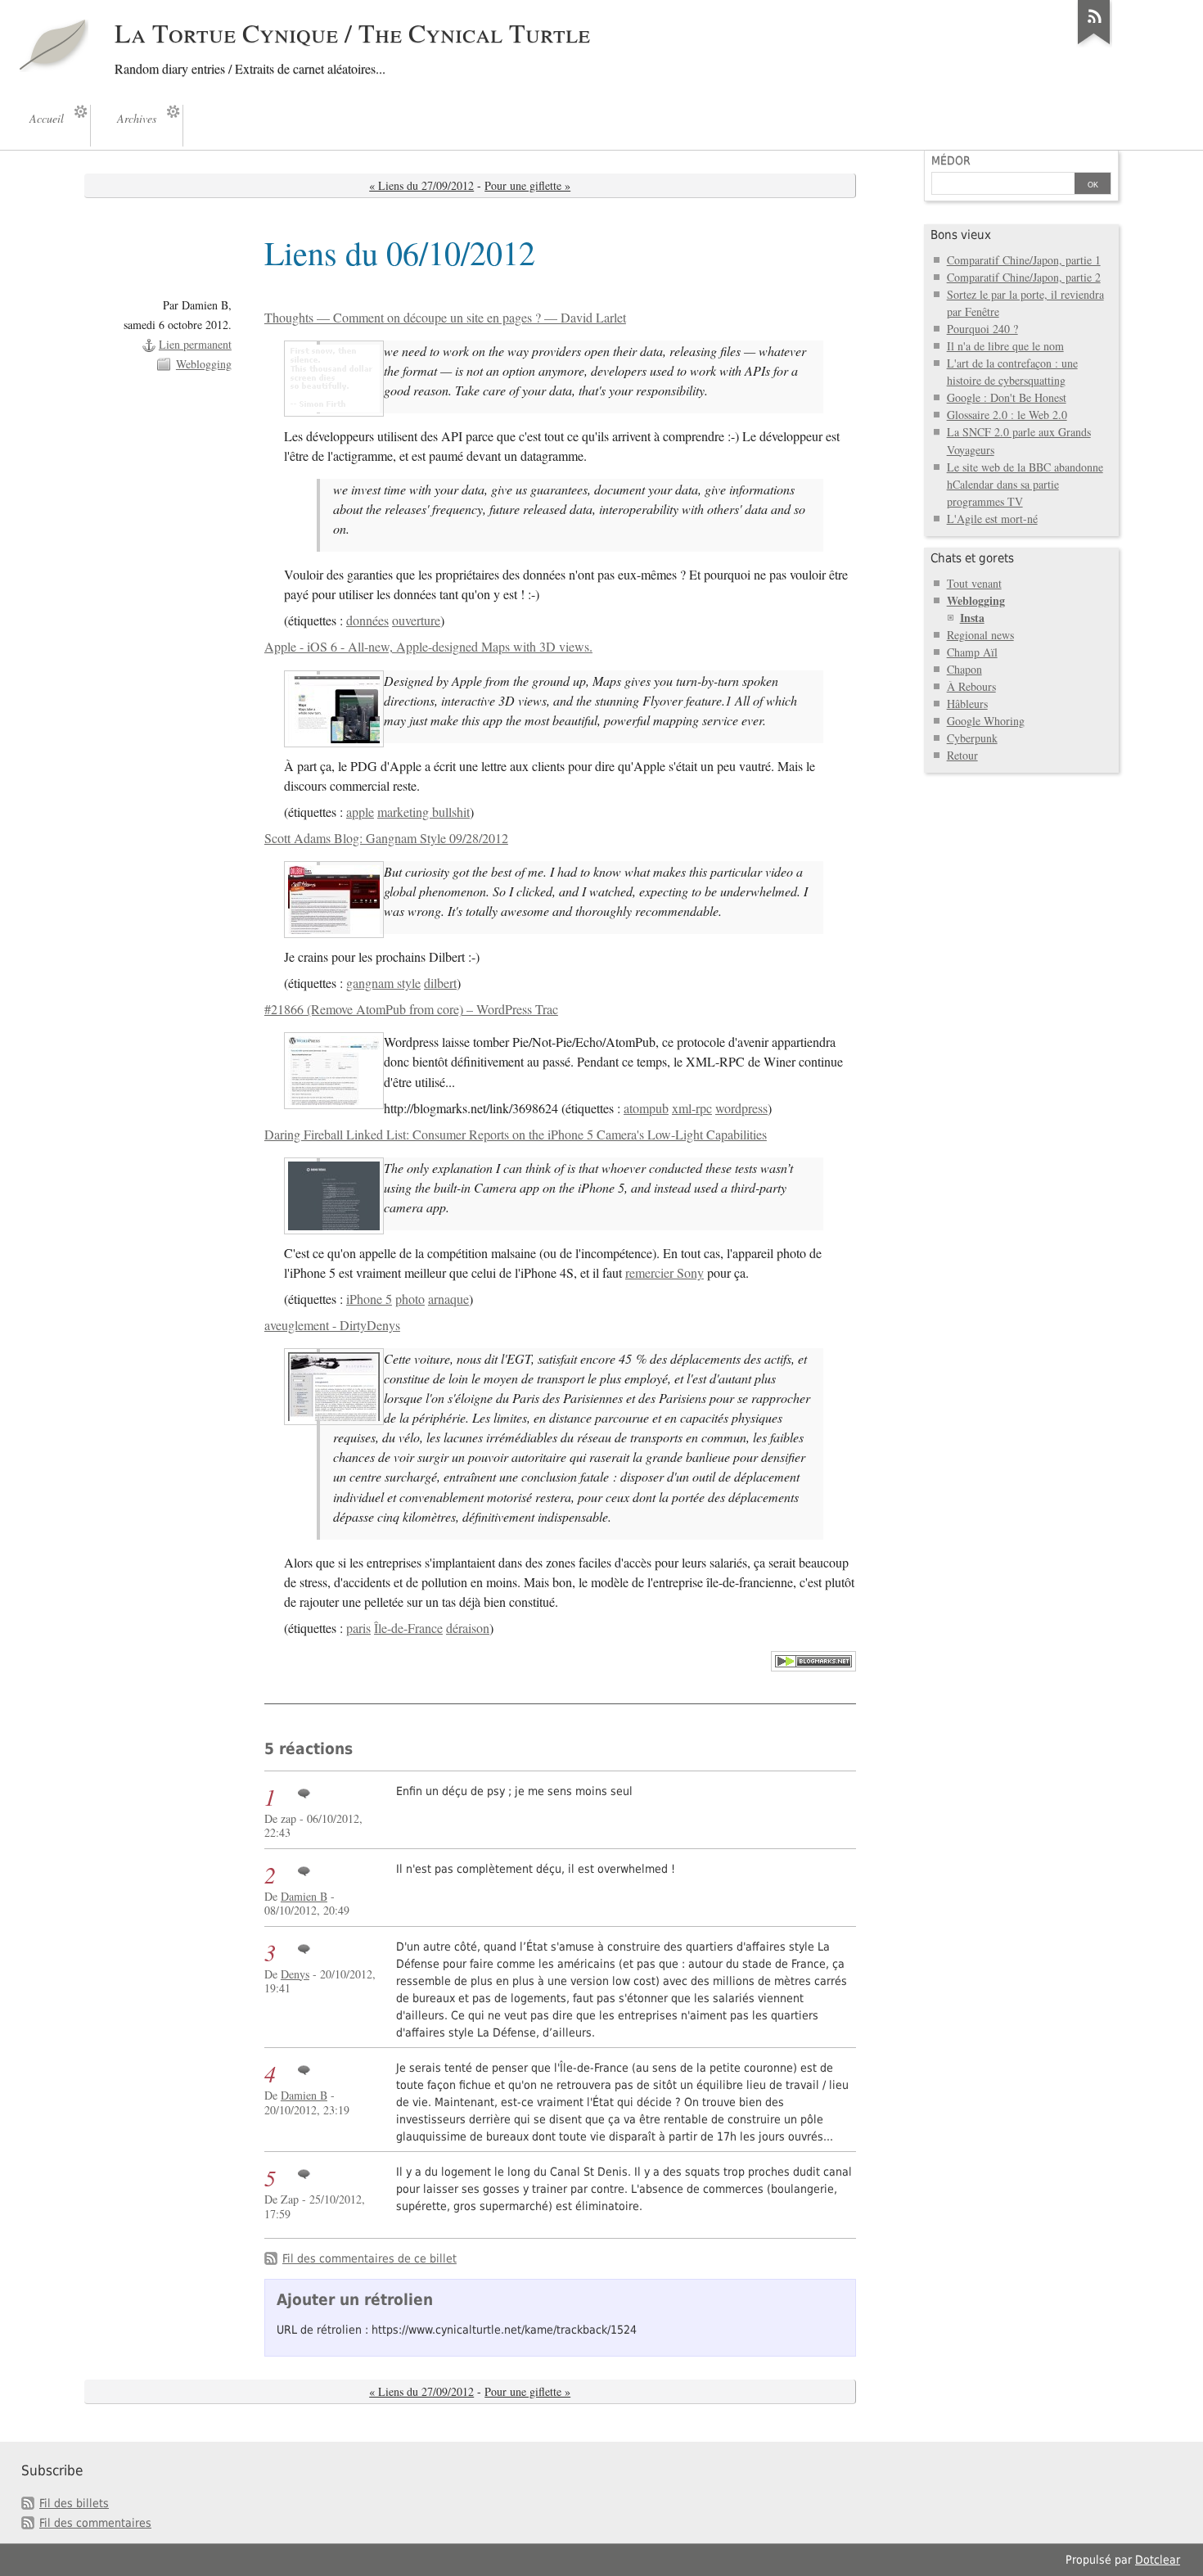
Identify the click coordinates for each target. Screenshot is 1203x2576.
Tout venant (974, 583)
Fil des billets (74, 2503)
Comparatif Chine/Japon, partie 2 (1024, 277)
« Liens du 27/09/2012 (421, 185)
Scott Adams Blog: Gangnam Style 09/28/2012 (386, 838)
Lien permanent (195, 344)
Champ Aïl (972, 652)
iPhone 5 (369, 1299)
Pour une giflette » (527, 185)
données (367, 620)
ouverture (416, 620)
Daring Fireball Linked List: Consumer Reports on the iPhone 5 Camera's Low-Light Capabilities (516, 1135)
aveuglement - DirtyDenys (332, 1325)
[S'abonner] (1094, 44)
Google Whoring (986, 721)
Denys (295, 1974)
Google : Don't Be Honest (1007, 397)
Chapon (964, 669)
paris (358, 1628)
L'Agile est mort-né (992, 519)
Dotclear (1158, 2560)
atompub (646, 1108)
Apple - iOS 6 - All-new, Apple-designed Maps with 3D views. (428, 647)
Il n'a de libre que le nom (1005, 346)
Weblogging (204, 364)
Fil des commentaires (95, 2523)
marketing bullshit (424, 812)
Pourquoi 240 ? (982, 329)
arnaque (448, 1299)
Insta (972, 618)
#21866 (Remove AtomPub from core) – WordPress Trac (411, 1009)
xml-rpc (692, 1108)
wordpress (741, 1108)
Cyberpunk (972, 738)
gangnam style (383, 983)
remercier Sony (665, 1273)
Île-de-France (408, 1628)
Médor (951, 160)
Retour (962, 755)
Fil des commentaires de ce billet (369, 2258)
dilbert (440, 983)
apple (360, 812)
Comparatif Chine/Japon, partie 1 (1024, 260)
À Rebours (971, 686)
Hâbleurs (967, 704)
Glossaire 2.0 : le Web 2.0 (1007, 415)
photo (410, 1299)
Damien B (304, 1896)
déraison (468, 1628)
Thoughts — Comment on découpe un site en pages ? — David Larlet (445, 318)
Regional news (980, 635)
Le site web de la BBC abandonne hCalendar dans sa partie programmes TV (1025, 484)
